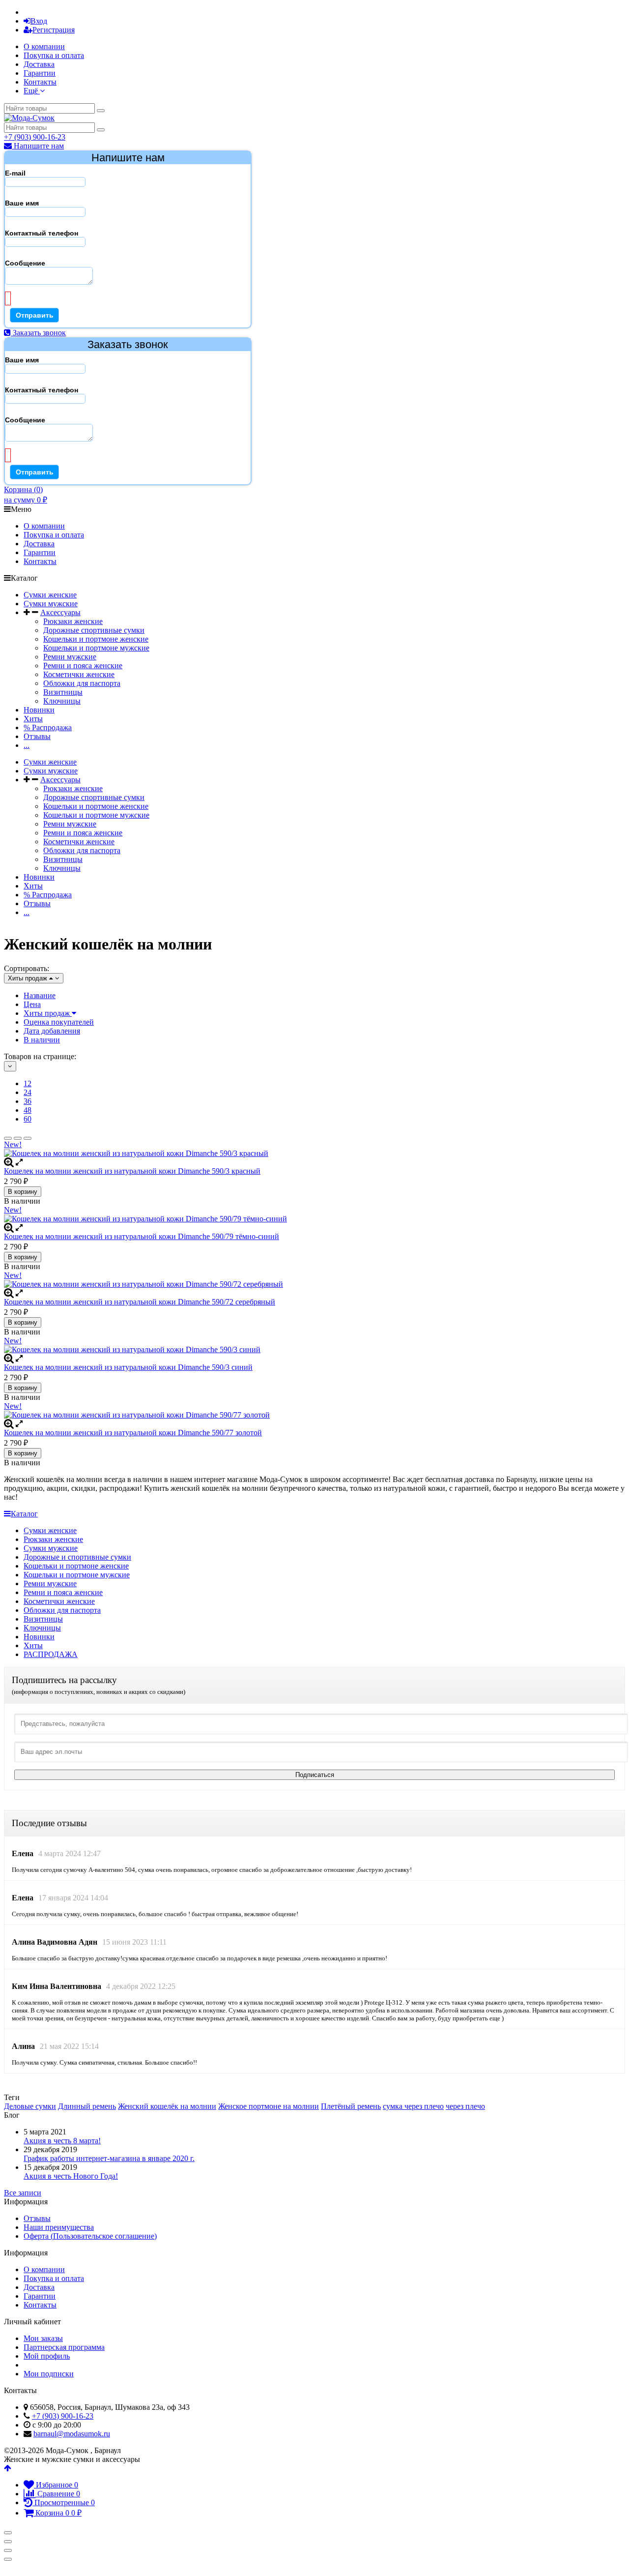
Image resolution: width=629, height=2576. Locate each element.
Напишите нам (38, 146)
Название (40, 995)
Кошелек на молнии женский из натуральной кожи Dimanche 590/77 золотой (133, 1433)
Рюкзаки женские (73, 621)
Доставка (39, 64)
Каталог (24, 1514)
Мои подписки (49, 2374)
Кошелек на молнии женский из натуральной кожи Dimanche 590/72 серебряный (140, 1302)
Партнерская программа (64, 2347)
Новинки (39, 710)
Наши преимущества (59, 2227)
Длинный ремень (87, 2106)
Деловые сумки (30, 2106)
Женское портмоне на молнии (269, 2106)
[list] (18, 1138)
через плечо (465, 2106)
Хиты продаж (48, 1013)
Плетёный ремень (351, 2106)
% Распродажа (48, 727)
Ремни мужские (70, 657)
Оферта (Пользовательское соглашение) (90, 2236)
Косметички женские (79, 674)
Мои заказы (43, 2338)
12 (28, 1083)
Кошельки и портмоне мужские (96, 648)
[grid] (8, 1138)
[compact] (28, 1138)
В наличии (42, 1040)
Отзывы (37, 736)
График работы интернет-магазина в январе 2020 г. (109, 2158)
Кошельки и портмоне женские (96, 639)
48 (28, 1110)
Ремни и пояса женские (83, 666)
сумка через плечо (413, 2106)
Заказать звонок (38, 333)
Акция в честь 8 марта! (62, 2141)
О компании (44, 46)
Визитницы (63, 692)
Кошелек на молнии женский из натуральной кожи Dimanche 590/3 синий (128, 1367)
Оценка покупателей (59, 1022)
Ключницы (62, 701)
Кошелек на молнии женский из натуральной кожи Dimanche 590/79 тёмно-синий (142, 1236)
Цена (32, 1004)
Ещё (32, 91)
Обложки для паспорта (82, 683)
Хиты (33, 719)
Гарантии (40, 73)
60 (28, 1119)
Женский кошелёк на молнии (167, 2106)
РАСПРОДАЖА (51, 1654)
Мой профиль (47, 2356)
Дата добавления (52, 1031)
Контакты (40, 82)
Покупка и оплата (54, 55)
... (27, 745)
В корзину (23, 1192)
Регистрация (54, 30)
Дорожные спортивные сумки (94, 630)
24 (28, 1092)
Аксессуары (60, 612)
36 (28, 1101)
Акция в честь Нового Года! (71, 2176)
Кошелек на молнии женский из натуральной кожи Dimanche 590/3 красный (132, 1171)
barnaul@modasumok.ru (72, 2434)
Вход (39, 21)
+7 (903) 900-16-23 (35, 137)
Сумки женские (50, 595)
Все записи (23, 2193)
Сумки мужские (51, 604)
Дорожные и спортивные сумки (77, 1557)
